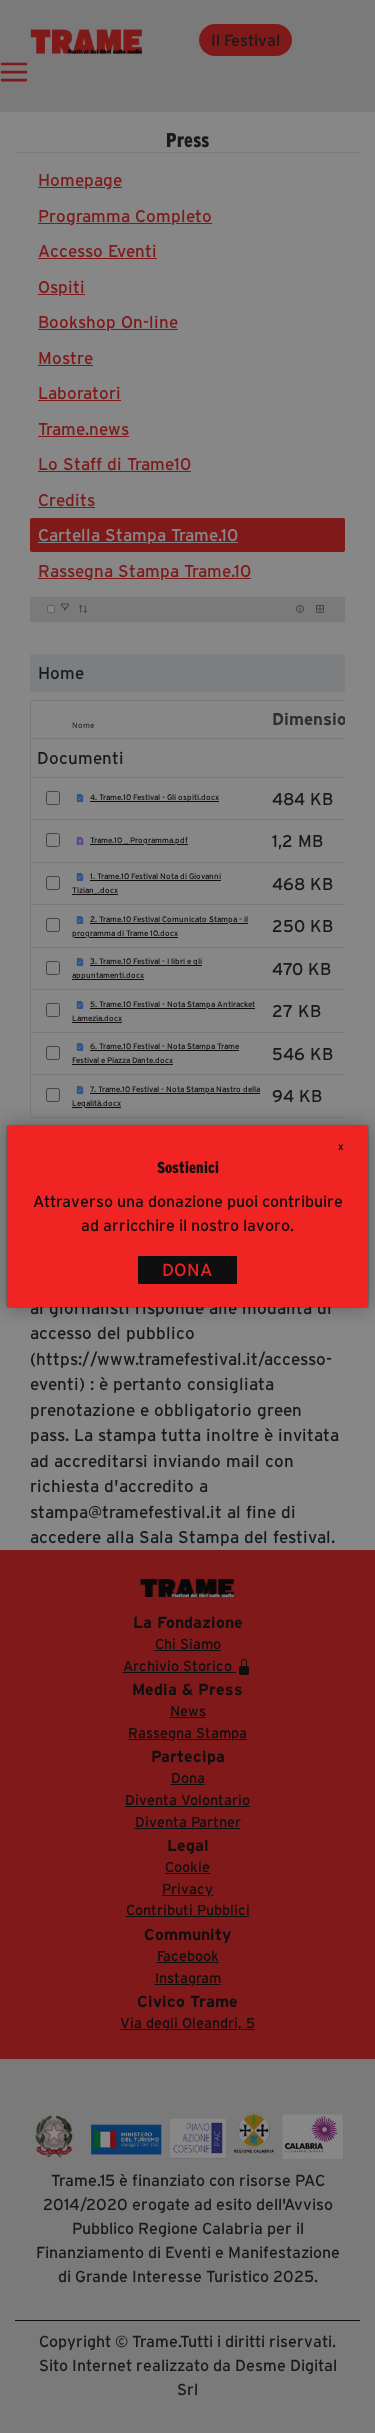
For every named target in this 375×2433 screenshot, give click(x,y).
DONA (187, 1270)
